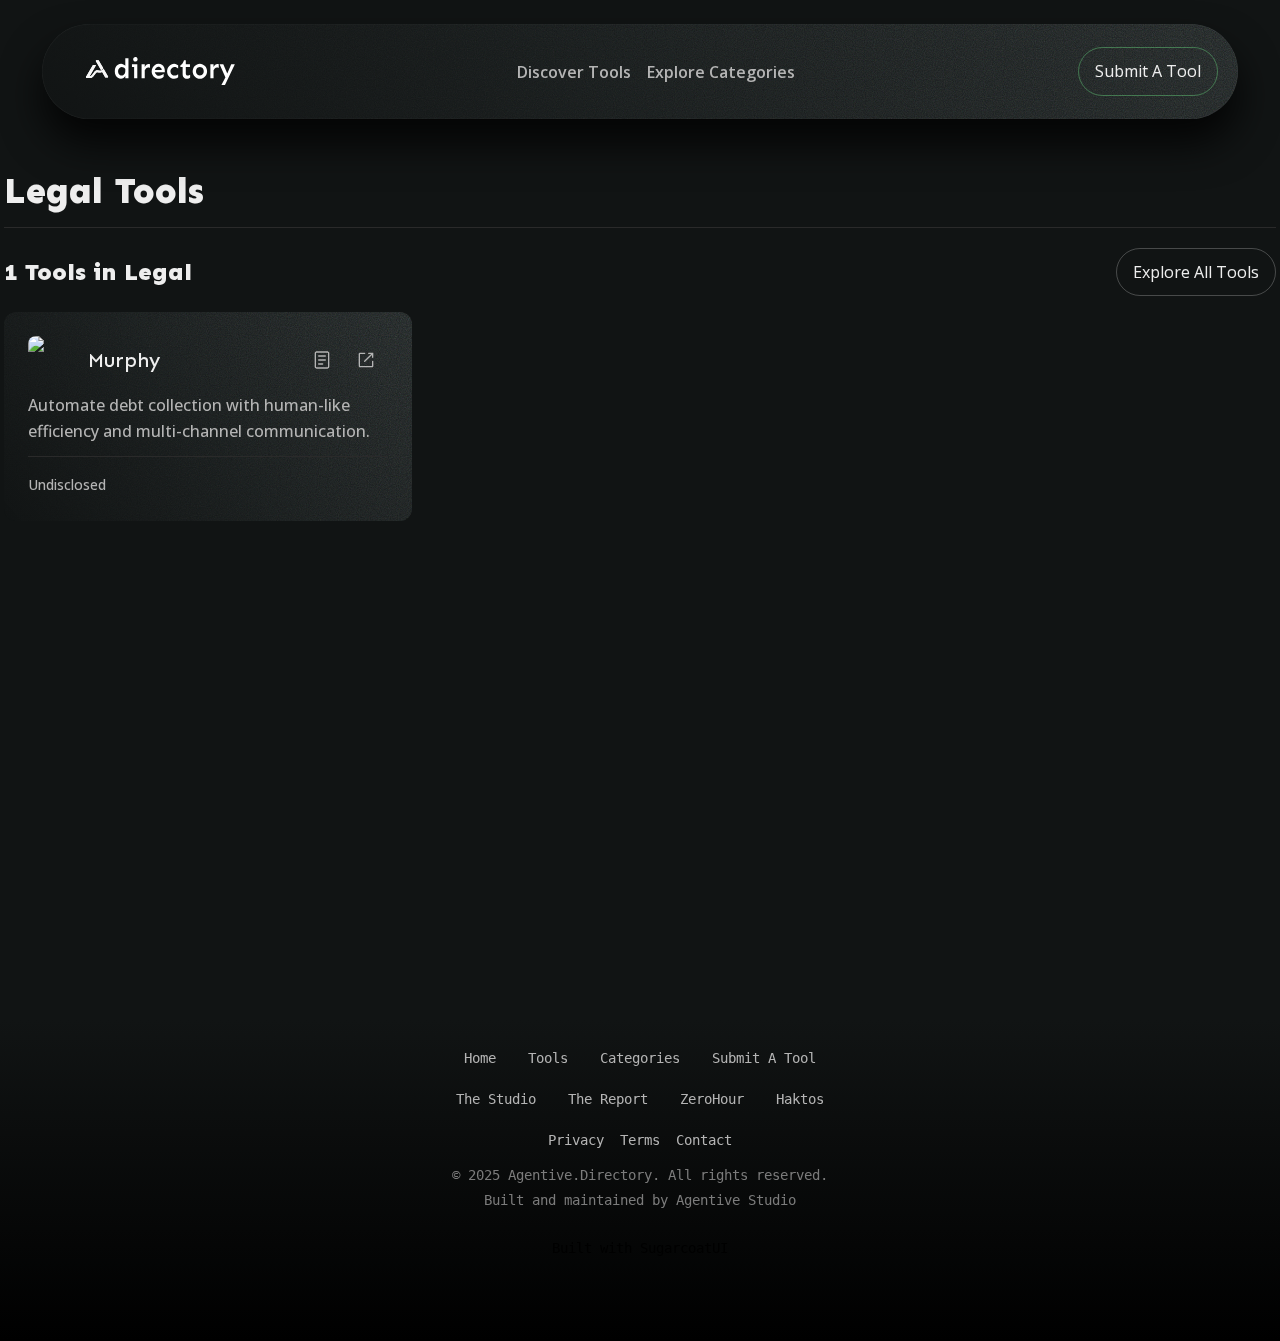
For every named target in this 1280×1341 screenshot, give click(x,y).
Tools (548, 1058)
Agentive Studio (736, 1200)
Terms (640, 1140)
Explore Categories (721, 72)
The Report (608, 1099)
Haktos (800, 1099)
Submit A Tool (1148, 71)
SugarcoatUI (684, 1248)
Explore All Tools (1196, 272)
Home (480, 1058)
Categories (640, 1058)
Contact (704, 1140)
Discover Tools (574, 72)
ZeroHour (712, 1099)
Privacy (576, 1140)
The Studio (496, 1099)
